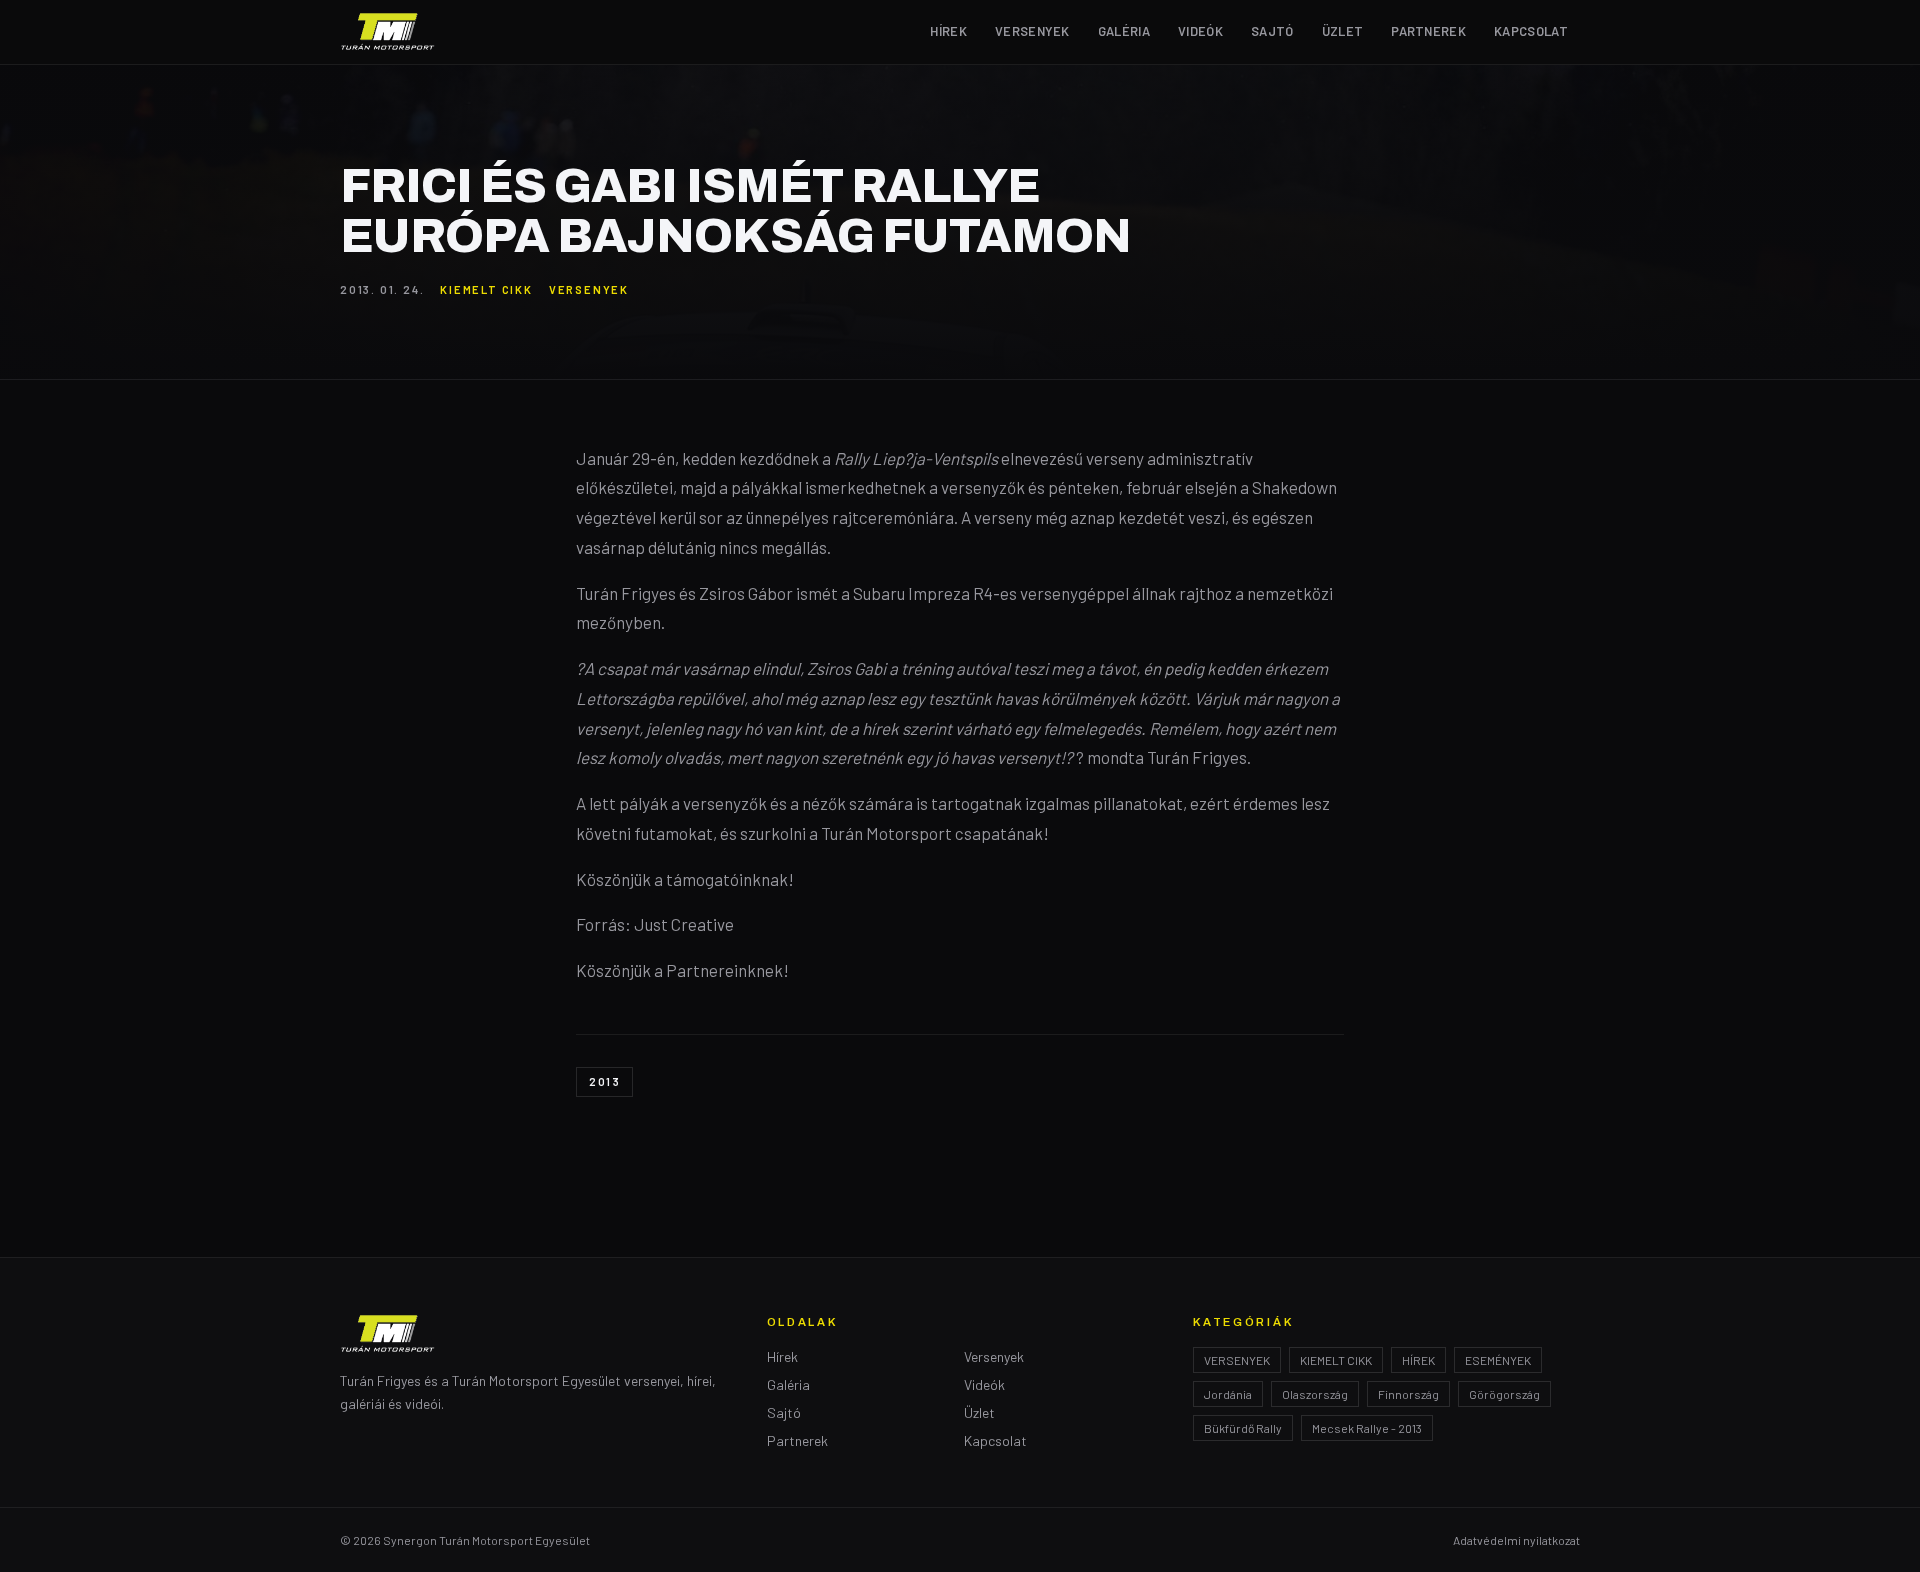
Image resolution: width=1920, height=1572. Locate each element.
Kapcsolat (1531, 31)
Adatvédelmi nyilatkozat (1516, 1540)
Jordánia (1228, 1394)
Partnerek (1428, 31)
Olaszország (1315, 1394)
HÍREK (1418, 1360)
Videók (1200, 31)
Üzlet (1343, 31)
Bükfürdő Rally (1243, 1428)
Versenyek (1032, 31)
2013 (604, 1081)
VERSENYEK (589, 289)
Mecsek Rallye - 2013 (1367, 1428)
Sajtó (1272, 31)
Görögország (1504, 1394)
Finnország (1408, 1394)
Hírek (948, 31)
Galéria (1124, 31)
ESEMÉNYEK (1498, 1360)
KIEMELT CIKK (486, 289)
